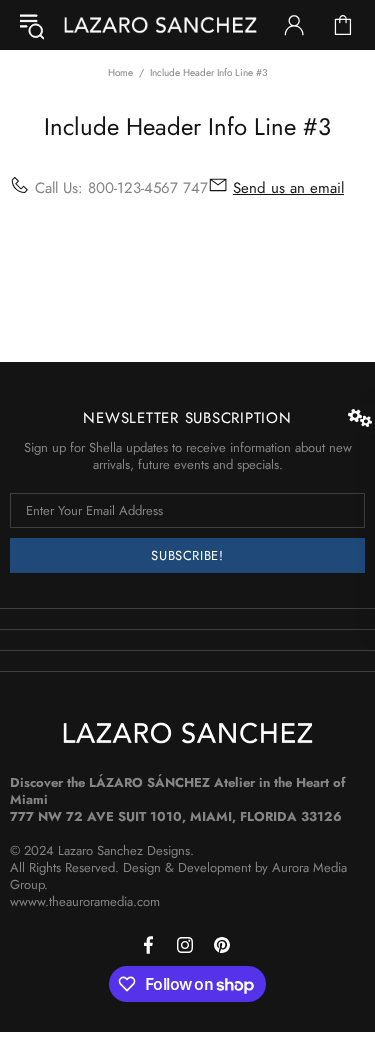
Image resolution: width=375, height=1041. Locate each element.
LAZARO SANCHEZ (160, 25)
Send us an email (288, 188)
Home (120, 72)
